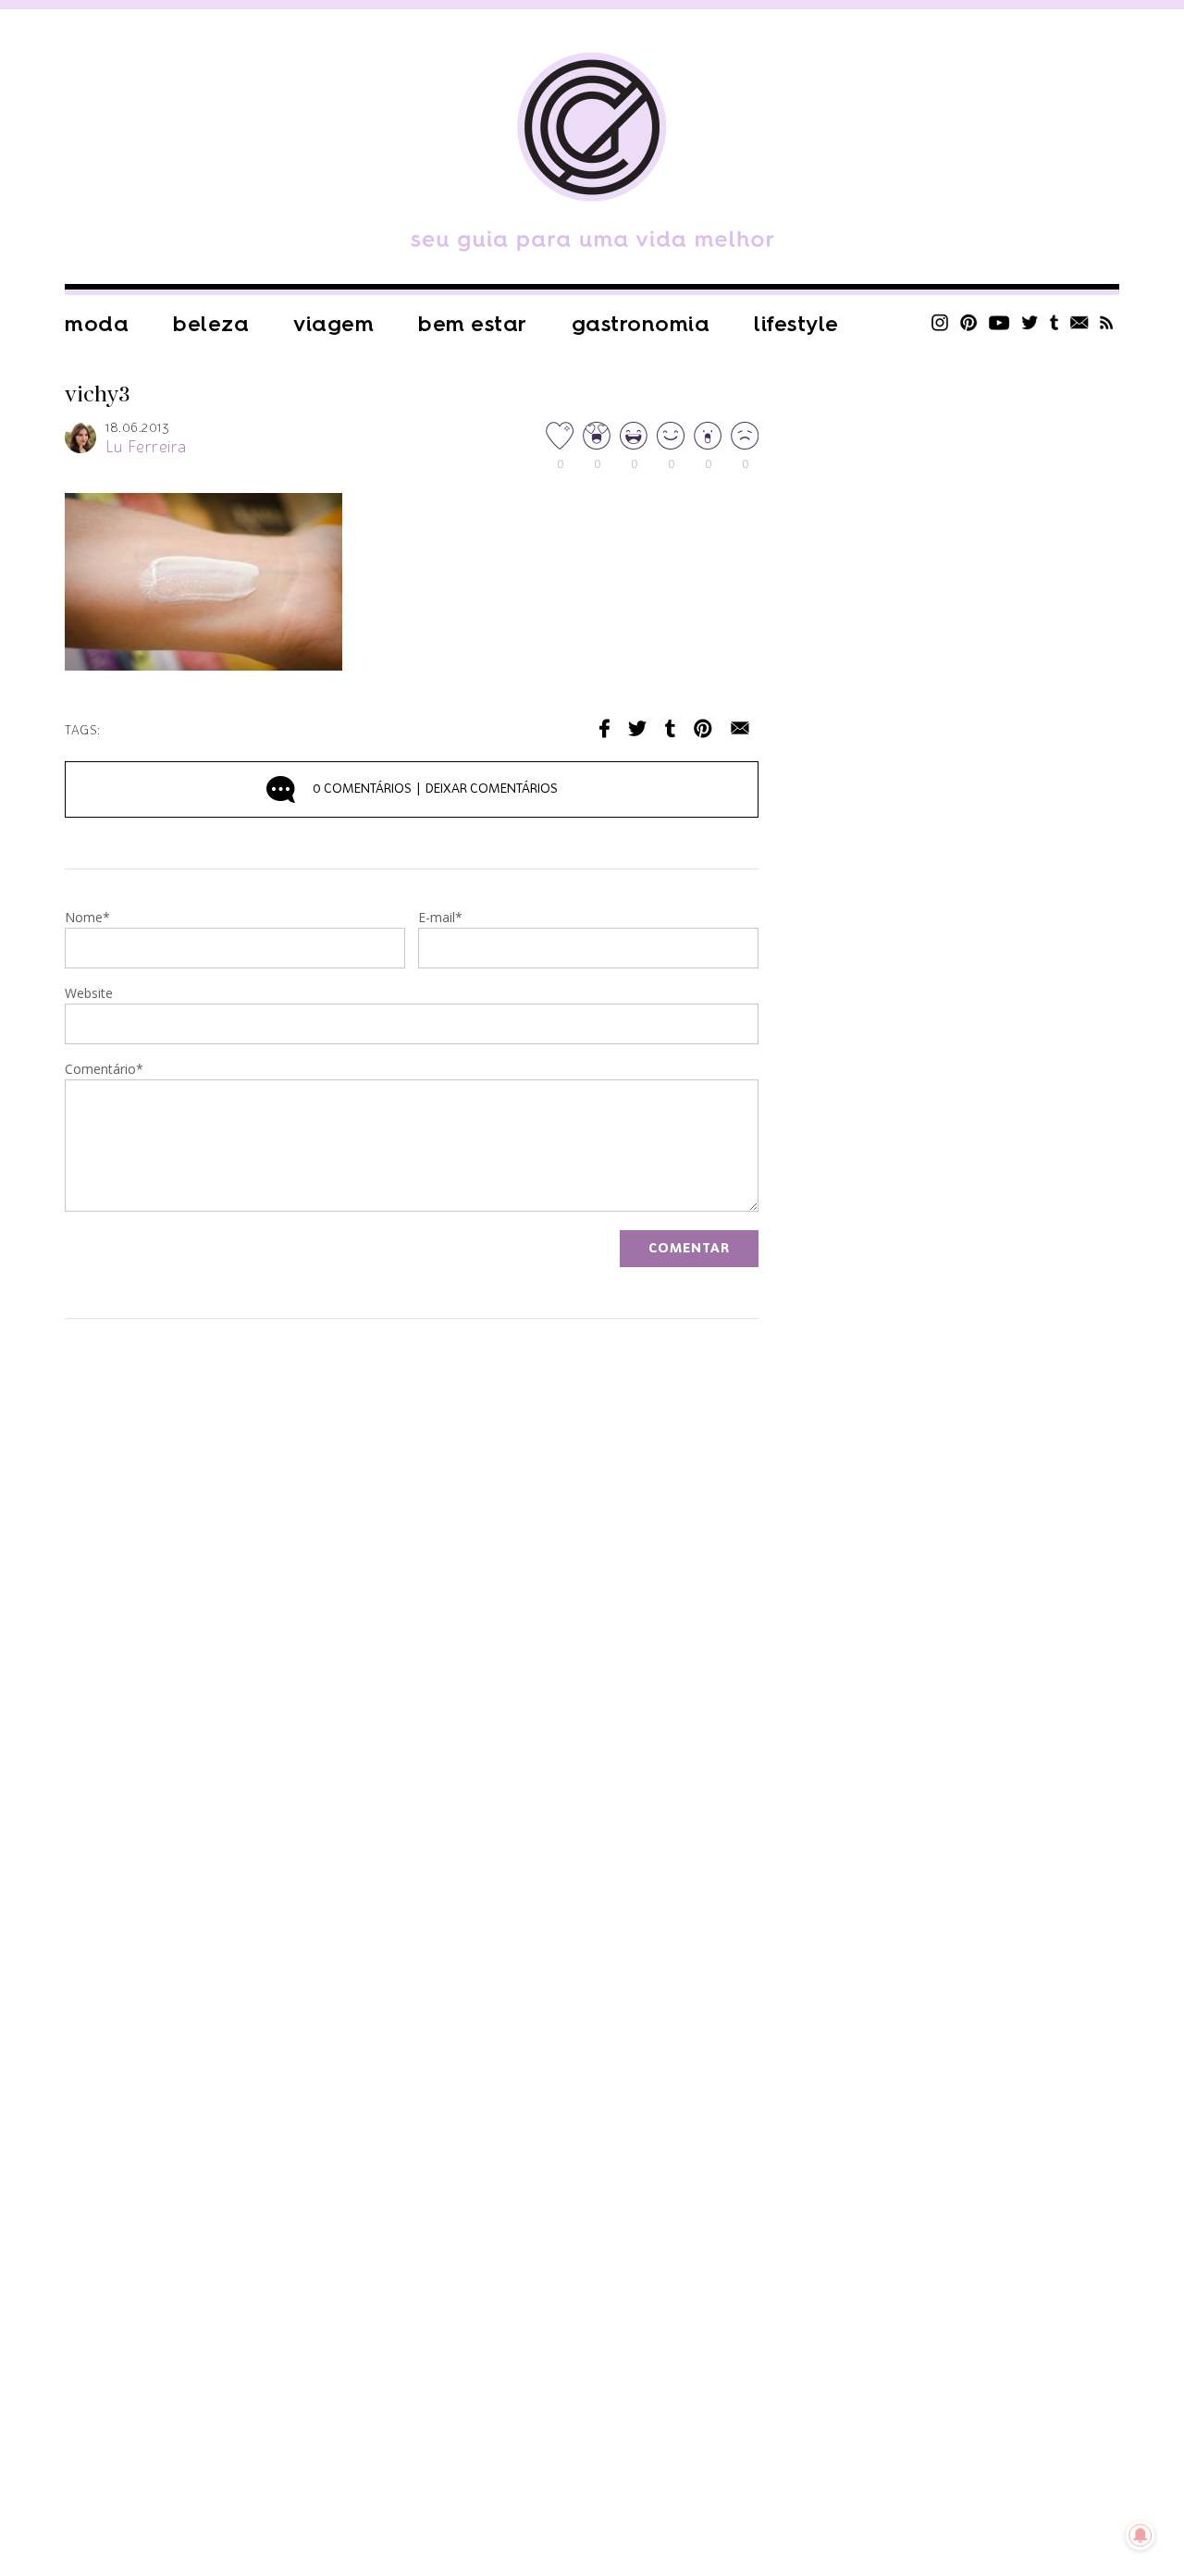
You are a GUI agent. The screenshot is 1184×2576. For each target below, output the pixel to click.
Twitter (1030, 322)
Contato (1079, 322)
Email (740, 728)
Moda (97, 324)
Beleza (211, 324)
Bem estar (473, 324)
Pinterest (968, 322)
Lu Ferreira (146, 448)
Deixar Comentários (435, 789)
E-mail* (440, 918)
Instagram (940, 322)
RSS (1107, 322)
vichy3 (98, 395)
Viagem (333, 324)
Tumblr (1054, 322)
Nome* (87, 918)
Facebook (604, 728)
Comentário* (104, 1070)
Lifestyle (796, 324)
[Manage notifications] (1141, 2535)
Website (89, 994)
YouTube (999, 322)
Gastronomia (641, 324)
